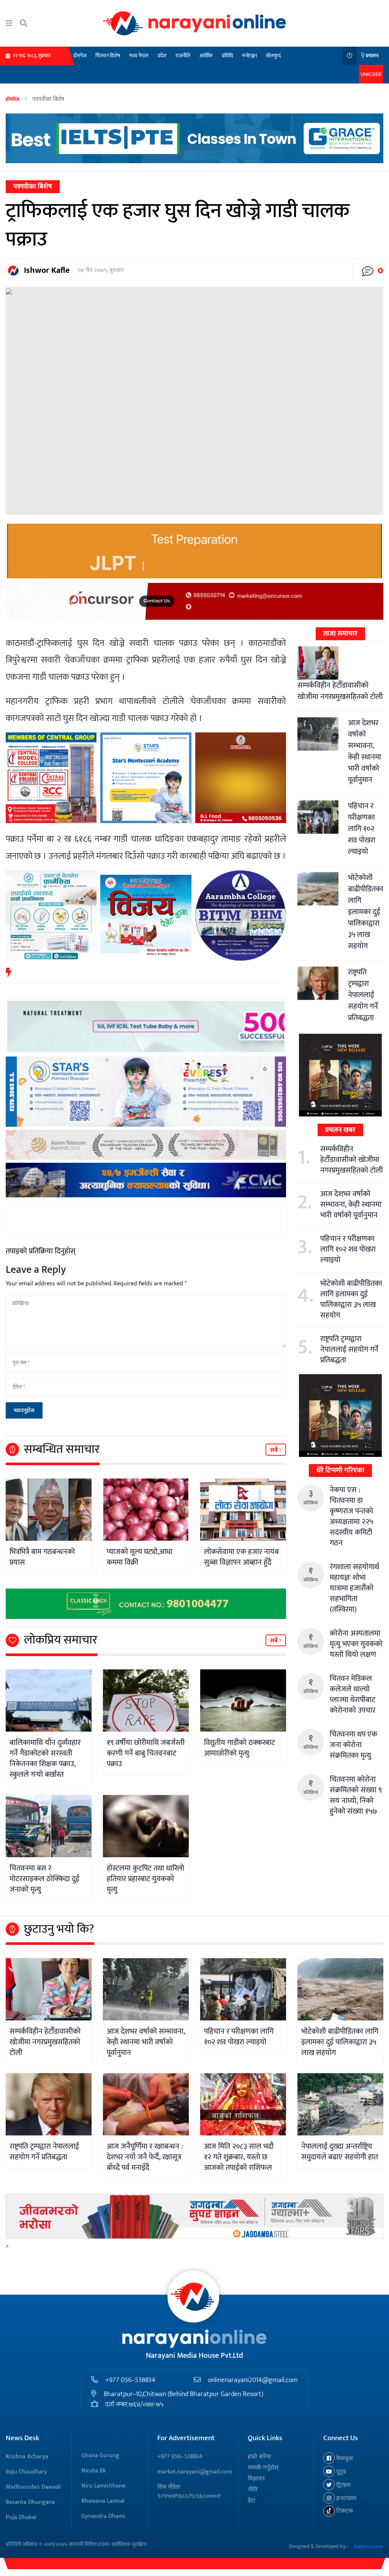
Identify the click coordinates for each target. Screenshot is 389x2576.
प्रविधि (227, 56)
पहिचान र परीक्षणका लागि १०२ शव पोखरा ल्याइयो (362, 829)
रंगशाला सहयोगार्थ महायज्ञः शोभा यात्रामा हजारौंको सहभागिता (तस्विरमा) (354, 1588)
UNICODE (371, 74)
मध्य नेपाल (139, 56)
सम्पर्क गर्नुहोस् (263, 2468)
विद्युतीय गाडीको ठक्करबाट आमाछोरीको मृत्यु (240, 1748)
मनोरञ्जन (249, 56)
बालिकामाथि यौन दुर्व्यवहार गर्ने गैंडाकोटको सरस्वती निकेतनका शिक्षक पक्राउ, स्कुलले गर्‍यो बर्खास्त (45, 1759)
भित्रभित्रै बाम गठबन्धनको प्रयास (42, 1557)
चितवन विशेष (108, 56)
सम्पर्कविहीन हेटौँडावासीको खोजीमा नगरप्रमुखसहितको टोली (340, 691)
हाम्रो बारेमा (259, 2457)
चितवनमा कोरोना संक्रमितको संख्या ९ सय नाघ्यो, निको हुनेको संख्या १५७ (356, 1795)
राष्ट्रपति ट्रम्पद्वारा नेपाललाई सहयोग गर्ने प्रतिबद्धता (363, 995)
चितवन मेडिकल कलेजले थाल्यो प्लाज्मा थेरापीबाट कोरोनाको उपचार (353, 1694)
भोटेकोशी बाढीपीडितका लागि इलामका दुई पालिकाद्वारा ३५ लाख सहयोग (366, 912)
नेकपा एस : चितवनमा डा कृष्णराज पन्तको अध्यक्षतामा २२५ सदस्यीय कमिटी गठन (351, 1516)
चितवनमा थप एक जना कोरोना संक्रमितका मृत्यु (353, 1745)
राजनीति (183, 56)
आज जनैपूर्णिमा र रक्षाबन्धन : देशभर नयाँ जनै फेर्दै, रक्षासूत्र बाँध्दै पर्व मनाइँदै (145, 2157)
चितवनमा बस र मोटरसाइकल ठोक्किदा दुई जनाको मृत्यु (44, 1879)
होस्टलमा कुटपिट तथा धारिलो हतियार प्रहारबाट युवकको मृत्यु (145, 1879)
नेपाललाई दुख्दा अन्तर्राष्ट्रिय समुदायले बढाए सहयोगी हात (340, 2152)
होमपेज (80, 56)
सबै (275, 1450)
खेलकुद (273, 56)
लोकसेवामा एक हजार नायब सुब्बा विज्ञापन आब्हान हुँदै (241, 1557)
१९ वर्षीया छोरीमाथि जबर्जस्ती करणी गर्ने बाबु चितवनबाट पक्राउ (146, 1753)
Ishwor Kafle (47, 270)
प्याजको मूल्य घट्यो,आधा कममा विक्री (140, 1557)
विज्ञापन (256, 2479)
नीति (253, 2490)
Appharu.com (368, 2546)
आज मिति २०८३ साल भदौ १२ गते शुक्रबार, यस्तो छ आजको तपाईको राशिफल (239, 2157)
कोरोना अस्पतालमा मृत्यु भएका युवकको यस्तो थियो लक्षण (356, 1644)
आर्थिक (206, 56)
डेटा (251, 2501)
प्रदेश (162, 56)
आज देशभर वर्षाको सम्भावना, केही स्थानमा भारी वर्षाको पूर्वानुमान (364, 751)
